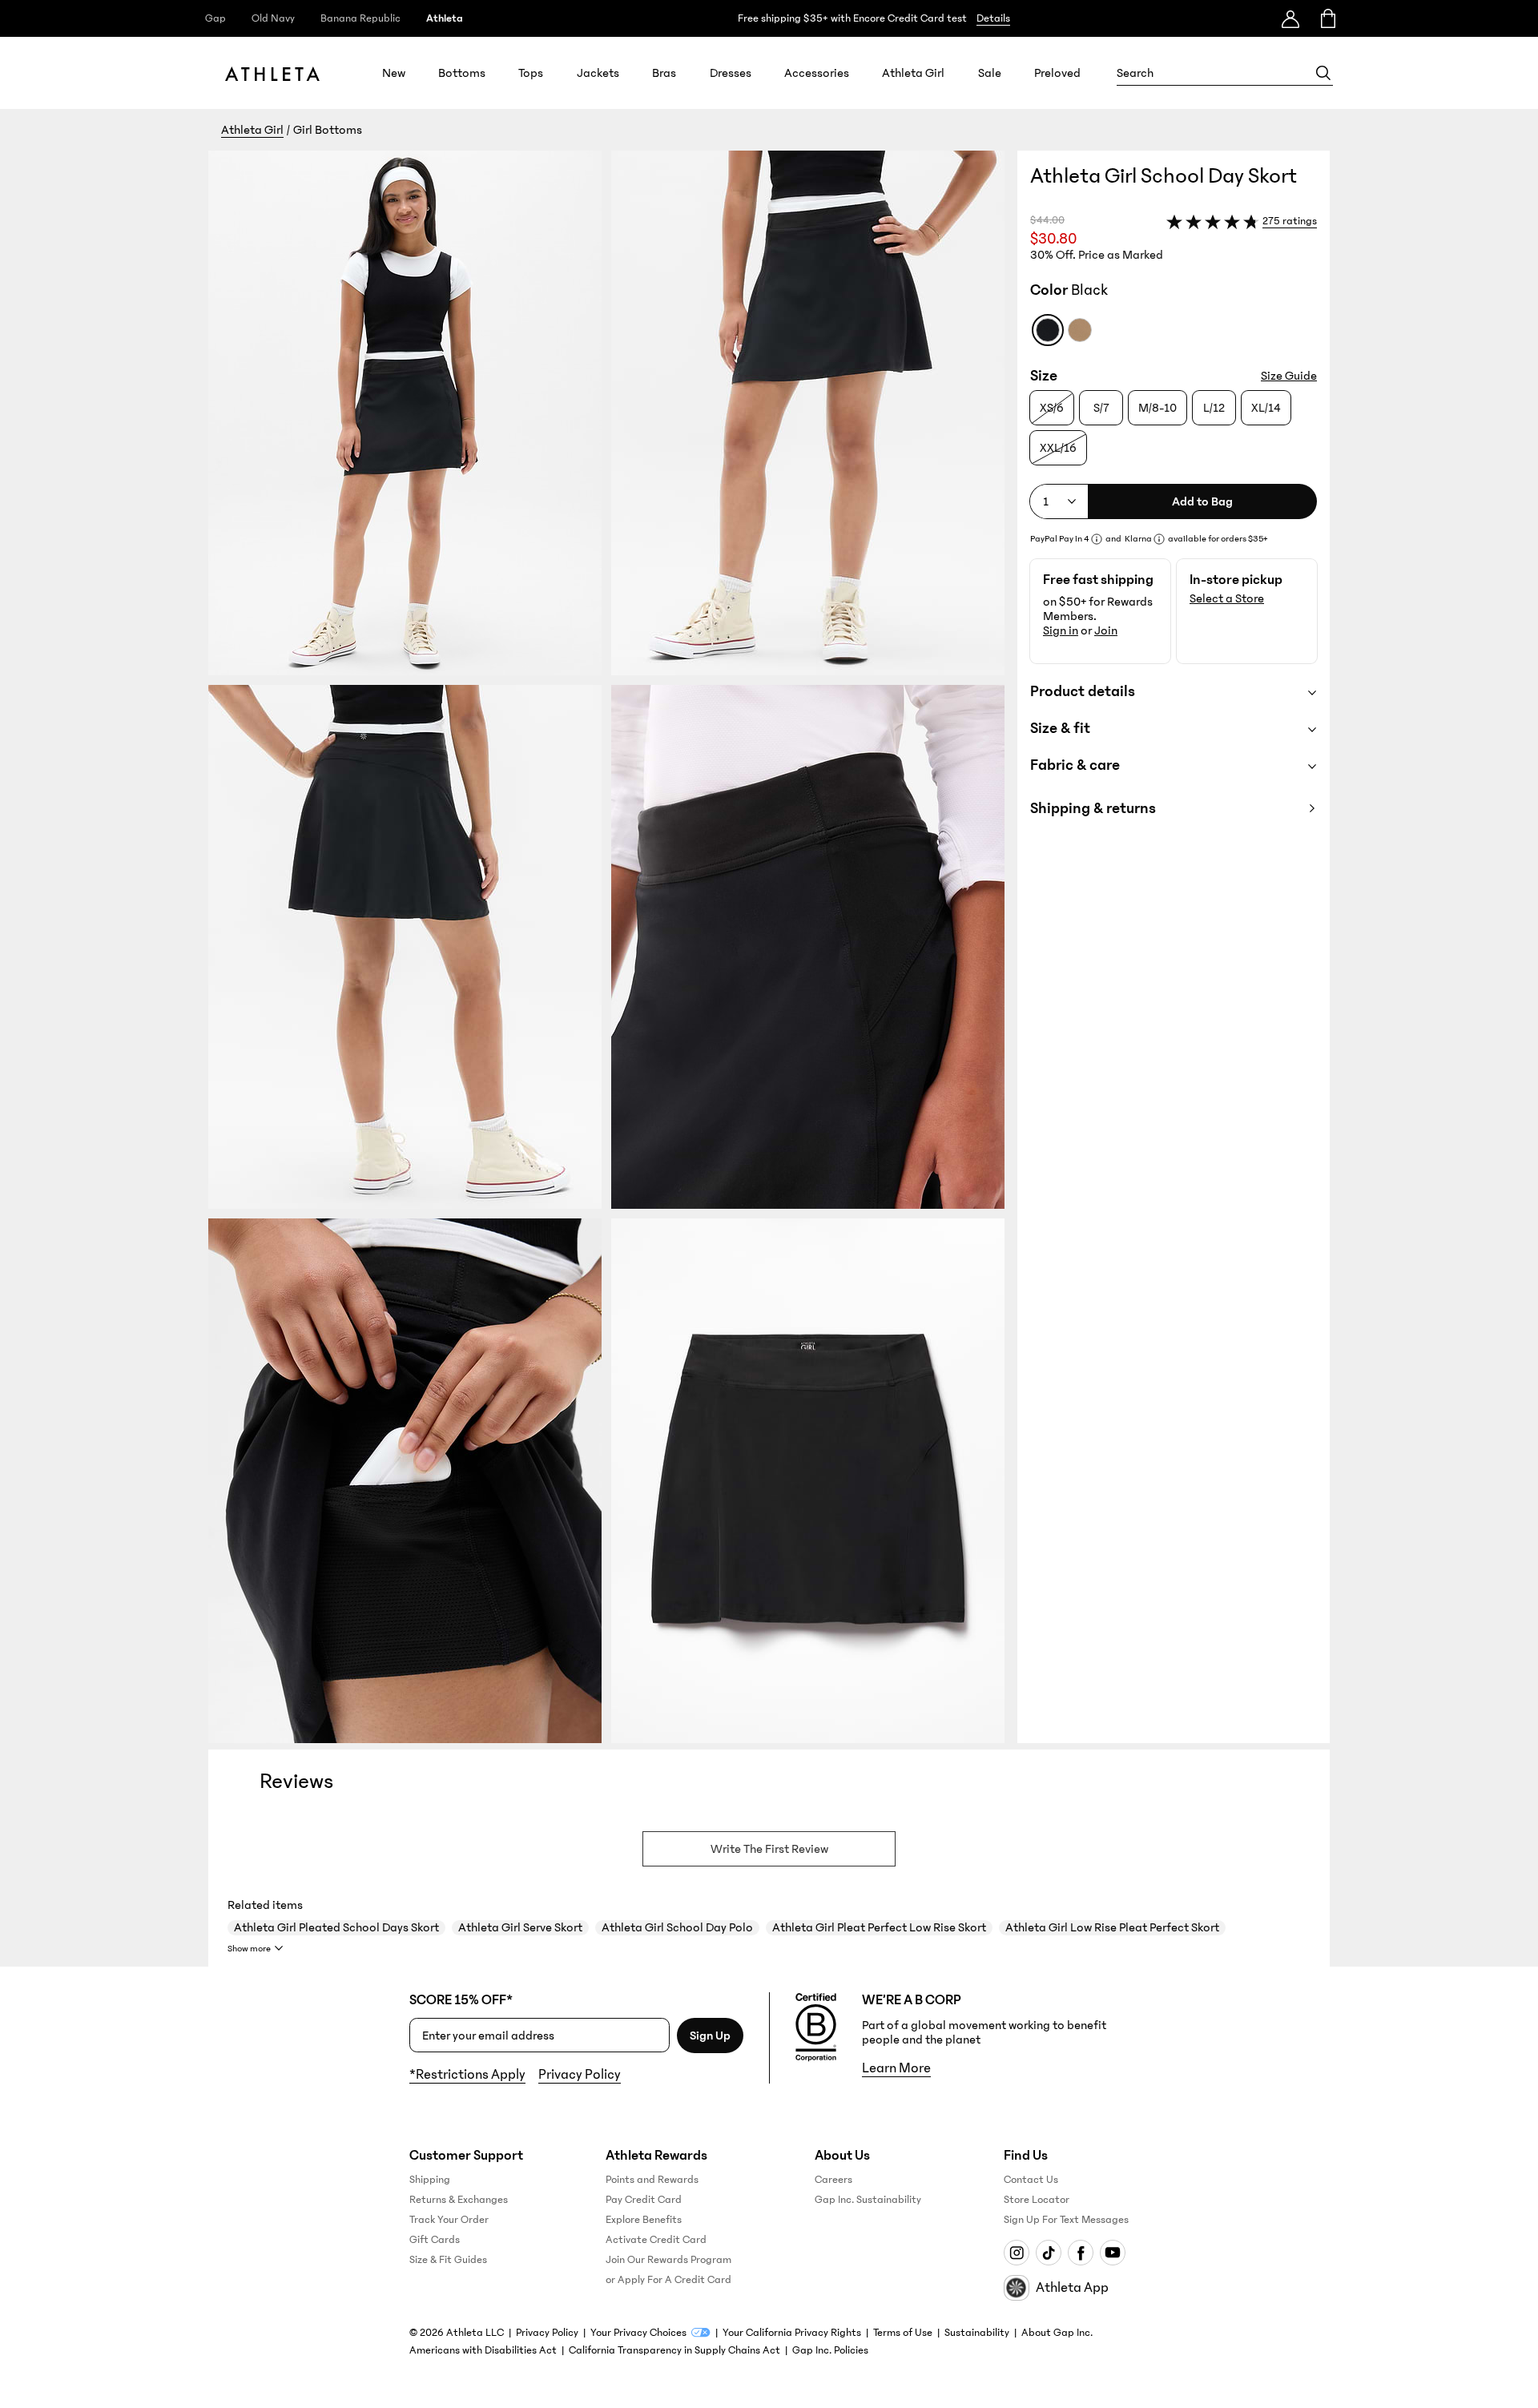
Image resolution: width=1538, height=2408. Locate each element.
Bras (664, 73)
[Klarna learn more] (1159, 539)
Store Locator (1037, 2200)
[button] (613, 947)
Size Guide (1289, 376)
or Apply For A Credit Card (668, 2280)
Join (1106, 630)
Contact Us (1031, 2180)
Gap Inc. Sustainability (868, 2200)
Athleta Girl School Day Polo (677, 1927)
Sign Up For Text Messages (1066, 2220)
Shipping (430, 2180)
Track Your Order (449, 2220)
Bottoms (462, 73)
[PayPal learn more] (1097, 539)
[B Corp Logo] (816, 2027)
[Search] (1323, 73)
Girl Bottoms (328, 130)
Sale (990, 73)
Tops (531, 73)
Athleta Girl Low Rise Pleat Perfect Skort (1112, 1927)
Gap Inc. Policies (830, 2350)
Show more (249, 1949)
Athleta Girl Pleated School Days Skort (336, 1927)
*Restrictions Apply (467, 2075)
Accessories (817, 73)
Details (993, 18)
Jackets (598, 73)
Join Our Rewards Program (668, 2260)
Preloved (1057, 73)
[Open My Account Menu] (1290, 18)
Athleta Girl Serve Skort (520, 1927)
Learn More (896, 2068)
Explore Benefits (644, 2220)
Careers (833, 2180)
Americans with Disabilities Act (483, 2350)
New (394, 73)
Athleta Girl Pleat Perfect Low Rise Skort (879, 1927)
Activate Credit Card (656, 2240)
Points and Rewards (652, 2180)
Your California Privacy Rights (792, 2333)
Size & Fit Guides (448, 2260)
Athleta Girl (913, 73)
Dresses (731, 73)
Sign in (1061, 630)
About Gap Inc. (1057, 2333)
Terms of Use (903, 2333)
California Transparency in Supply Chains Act (674, 2350)
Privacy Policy (580, 2075)
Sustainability (977, 2333)
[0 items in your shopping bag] (1327, 18)
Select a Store (1227, 598)
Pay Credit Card (644, 2200)
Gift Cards (435, 2240)
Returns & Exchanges (459, 2200)
